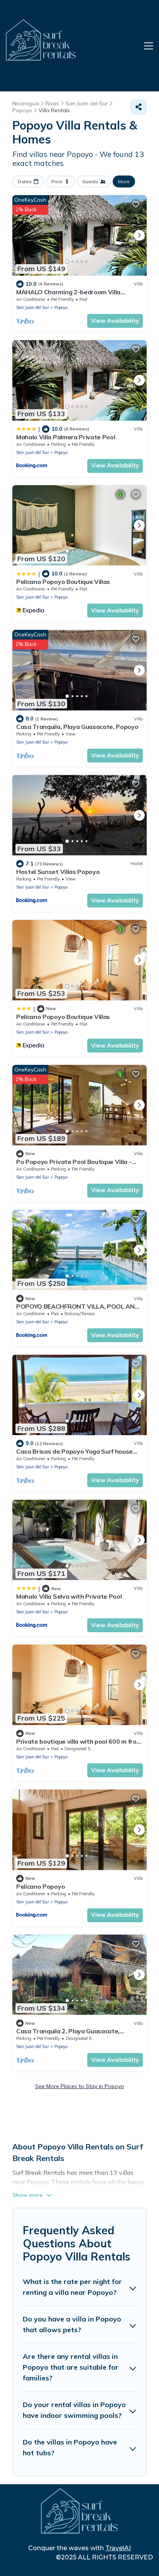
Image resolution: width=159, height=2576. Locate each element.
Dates (25, 181)
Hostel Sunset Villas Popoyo (58, 872)
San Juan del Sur (33, 307)
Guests (90, 181)
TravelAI (118, 2548)
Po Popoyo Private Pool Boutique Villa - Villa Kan (74, 1165)
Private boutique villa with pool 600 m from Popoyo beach (79, 1745)
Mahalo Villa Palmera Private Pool (66, 437)
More (124, 181)
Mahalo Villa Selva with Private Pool (69, 1596)
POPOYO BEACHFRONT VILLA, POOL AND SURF (78, 1310)
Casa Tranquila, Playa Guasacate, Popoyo (77, 727)
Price (57, 181)
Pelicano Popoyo (41, 1886)
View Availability (115, 321)
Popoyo (61, 307)
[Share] (139, 107)
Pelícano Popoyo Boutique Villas (63, 582)
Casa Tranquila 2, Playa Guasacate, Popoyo (68, 2034)
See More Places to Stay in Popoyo (80, 2086)
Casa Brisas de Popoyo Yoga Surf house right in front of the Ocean (74, 1455)
